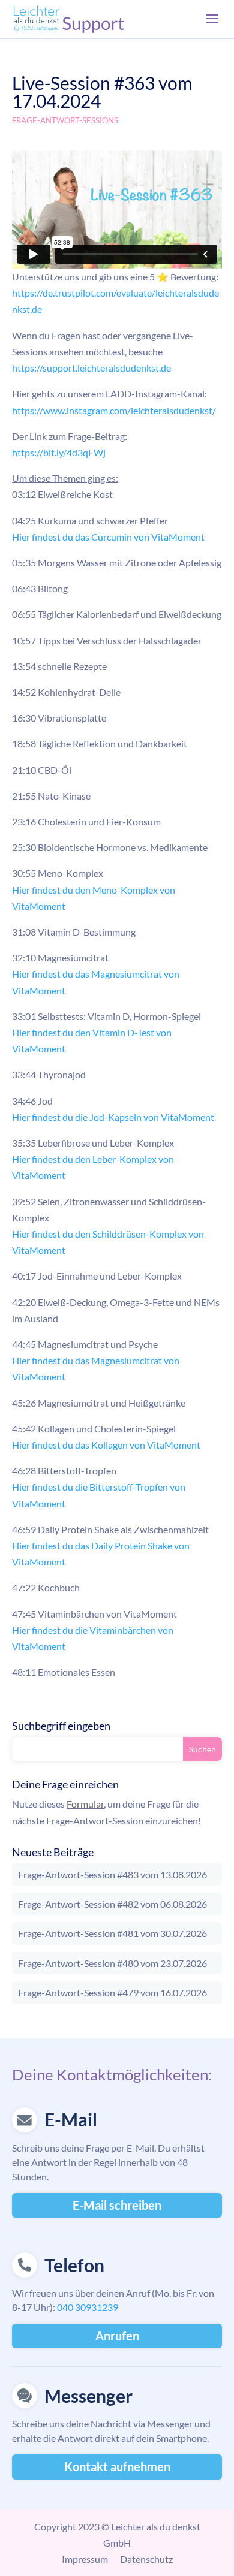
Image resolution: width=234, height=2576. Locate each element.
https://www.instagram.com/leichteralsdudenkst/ (114, 410)
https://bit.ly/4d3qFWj (59, 452)
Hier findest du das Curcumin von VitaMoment (108, 537)
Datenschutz (146, 2559)
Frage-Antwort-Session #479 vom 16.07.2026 (112, 1993)
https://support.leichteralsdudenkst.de (91, 368)
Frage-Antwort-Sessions (65, 120)
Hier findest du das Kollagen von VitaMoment (106, 1445)
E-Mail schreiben (117, 2205)
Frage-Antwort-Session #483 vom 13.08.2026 (112, 1874)
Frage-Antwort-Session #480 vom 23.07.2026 (112, 1963)
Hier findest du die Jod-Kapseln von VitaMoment (113, 1117)
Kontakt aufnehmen (117, 2466)
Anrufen (117, 2336)
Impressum (85, 2559)
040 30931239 (88, 2307)
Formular (85, 1804)
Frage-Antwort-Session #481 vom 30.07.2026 (112, 1933)
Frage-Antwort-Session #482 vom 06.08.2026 (112, 1904)
